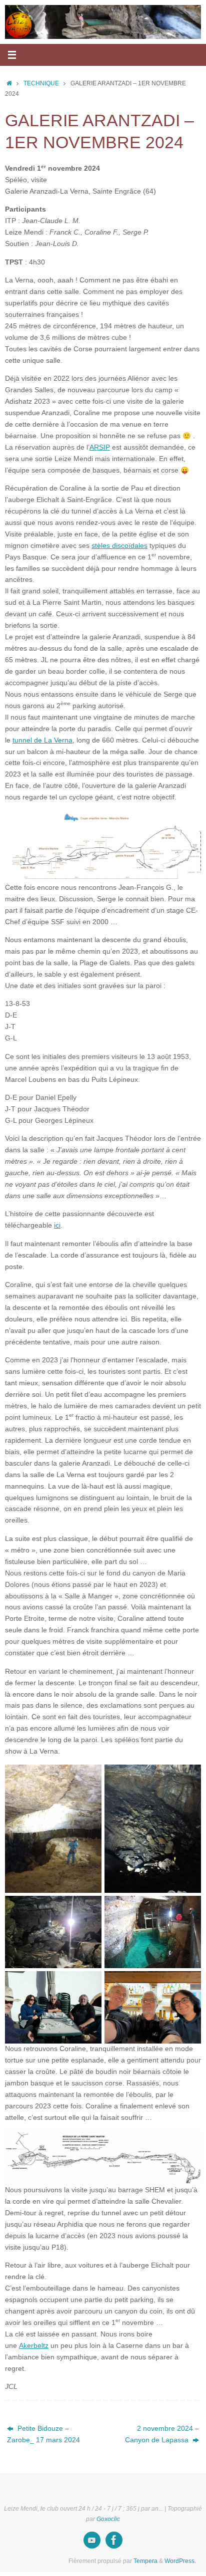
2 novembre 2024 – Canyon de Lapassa (162, 2434)
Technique (41, 83)
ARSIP (100, 447)
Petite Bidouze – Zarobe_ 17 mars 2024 (43, 2434)
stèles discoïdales (119, 546)
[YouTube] (92, 2540)
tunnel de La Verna (42, 740)
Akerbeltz (34, 2346)
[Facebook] (114, 2540)
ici (57, 1225)
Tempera (145, 2561)
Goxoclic (108, 2519)
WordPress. (180, 2561)
